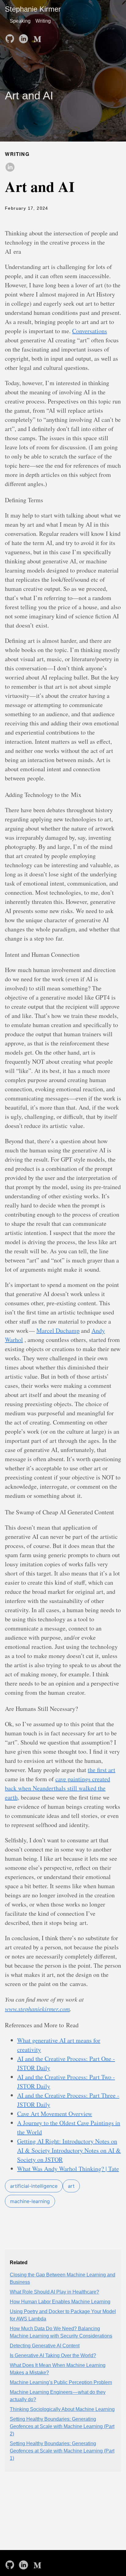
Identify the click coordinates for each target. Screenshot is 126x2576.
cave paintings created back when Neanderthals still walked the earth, (57, 1788)
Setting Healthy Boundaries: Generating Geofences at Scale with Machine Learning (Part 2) (62, 2426)
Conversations (90, 331)
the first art (102, 1770)
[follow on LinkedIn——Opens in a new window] (24, 37)
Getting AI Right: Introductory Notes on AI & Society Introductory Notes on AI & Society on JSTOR (69, 2150)
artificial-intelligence (34, 2186)
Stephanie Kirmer (33, 9)
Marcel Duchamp (58, 1330)
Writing (43, 21)
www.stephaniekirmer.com (37, 2009)
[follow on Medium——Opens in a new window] (38, 37)
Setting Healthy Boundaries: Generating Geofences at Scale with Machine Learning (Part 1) (62, 2451)
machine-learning (30, 2201)
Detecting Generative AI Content (45, 2346)
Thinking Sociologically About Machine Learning (62, 2409)
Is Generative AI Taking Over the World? (53, 2355)
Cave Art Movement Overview (55, 2114)
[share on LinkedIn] (10, 168)
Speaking (20, 21)
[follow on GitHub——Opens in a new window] (11, 37)
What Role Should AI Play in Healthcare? (54, 2292)
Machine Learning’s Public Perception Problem (61, 2382)
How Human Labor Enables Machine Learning (60, 2302)
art (71, 2186)
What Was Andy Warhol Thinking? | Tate (68, 2169)
